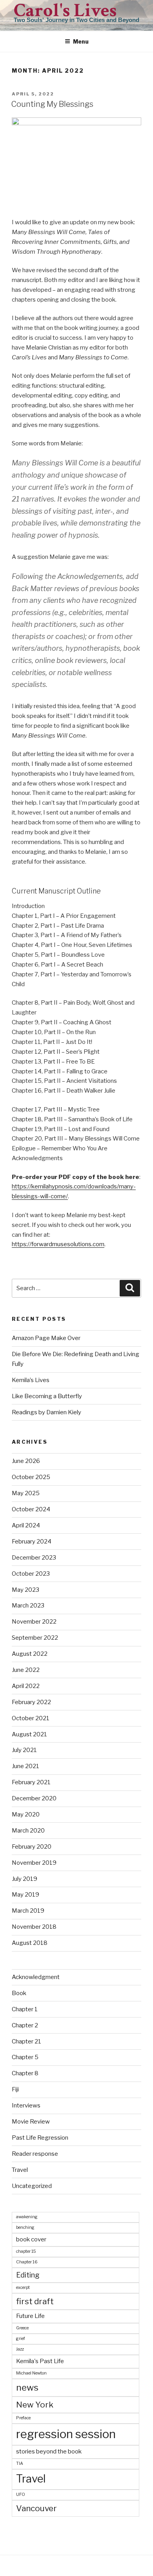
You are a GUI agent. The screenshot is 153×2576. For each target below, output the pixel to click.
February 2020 (32, 1847)
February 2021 (31, 1782)
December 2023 (34, 1558)
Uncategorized (32, 2186)
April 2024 (26, 1525)
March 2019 (28, 1911)
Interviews (26, 2105)
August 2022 (30, 1654)
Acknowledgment (36, 1977)
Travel (20, 2170)
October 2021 (31, 1718)
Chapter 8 (25, 2073)
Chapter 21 (26, 2041)
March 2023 (28, 1606)
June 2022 (26, 1670)
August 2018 (30, 1943)
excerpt (23, 2288)
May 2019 (25, 1895)
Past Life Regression (40, 2138)
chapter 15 (26, 2251)
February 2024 (32, 1542)
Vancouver (36, 2508)
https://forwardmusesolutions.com (58, 1244)
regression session (66, 2434)
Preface (23, 2418)
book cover (31, 2239)
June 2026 (26, 1461)
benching (25, 2227)
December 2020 (34, 1798)
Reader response (35, 2154)
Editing (28, 2275)
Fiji (15, 2089)
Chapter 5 (25, 2057)
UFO (21, 2495)
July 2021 (24, 1750)
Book (19, 1993)
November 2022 (34, 1622)
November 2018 (34, 1927)
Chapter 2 (25, 2025)
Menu (81, 41)
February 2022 (31, 1702)
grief (21, 2339)
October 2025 (31, 1477)
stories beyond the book (49, 2451)
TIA (20, 2463)
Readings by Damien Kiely (46, 1412)
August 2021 (29, 1734)
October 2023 (31, 1574)
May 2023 (25, 1590)
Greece (22, 2328)
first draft (35, 2301)
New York (35, 2405)
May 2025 (26, 1493)
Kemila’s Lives (31, 1380)
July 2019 (25, 1879)
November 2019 (34, 1863)
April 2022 (26, 1686)
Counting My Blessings (52, 104)
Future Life (30, 2316)
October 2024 (31, 1509)
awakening (27, 2217)
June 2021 (25, 1766)
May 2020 (26, 1814)
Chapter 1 (25, 2009)
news (27, 2387)
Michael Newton (31, 2373)
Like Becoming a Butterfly (47, 1396)
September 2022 (35, 1638)
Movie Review (31, 2122)
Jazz (20, 2349)
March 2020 (28, 1831)
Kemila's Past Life (40, 2361)
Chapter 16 (27, 2262)
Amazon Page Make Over (46, 1338)
